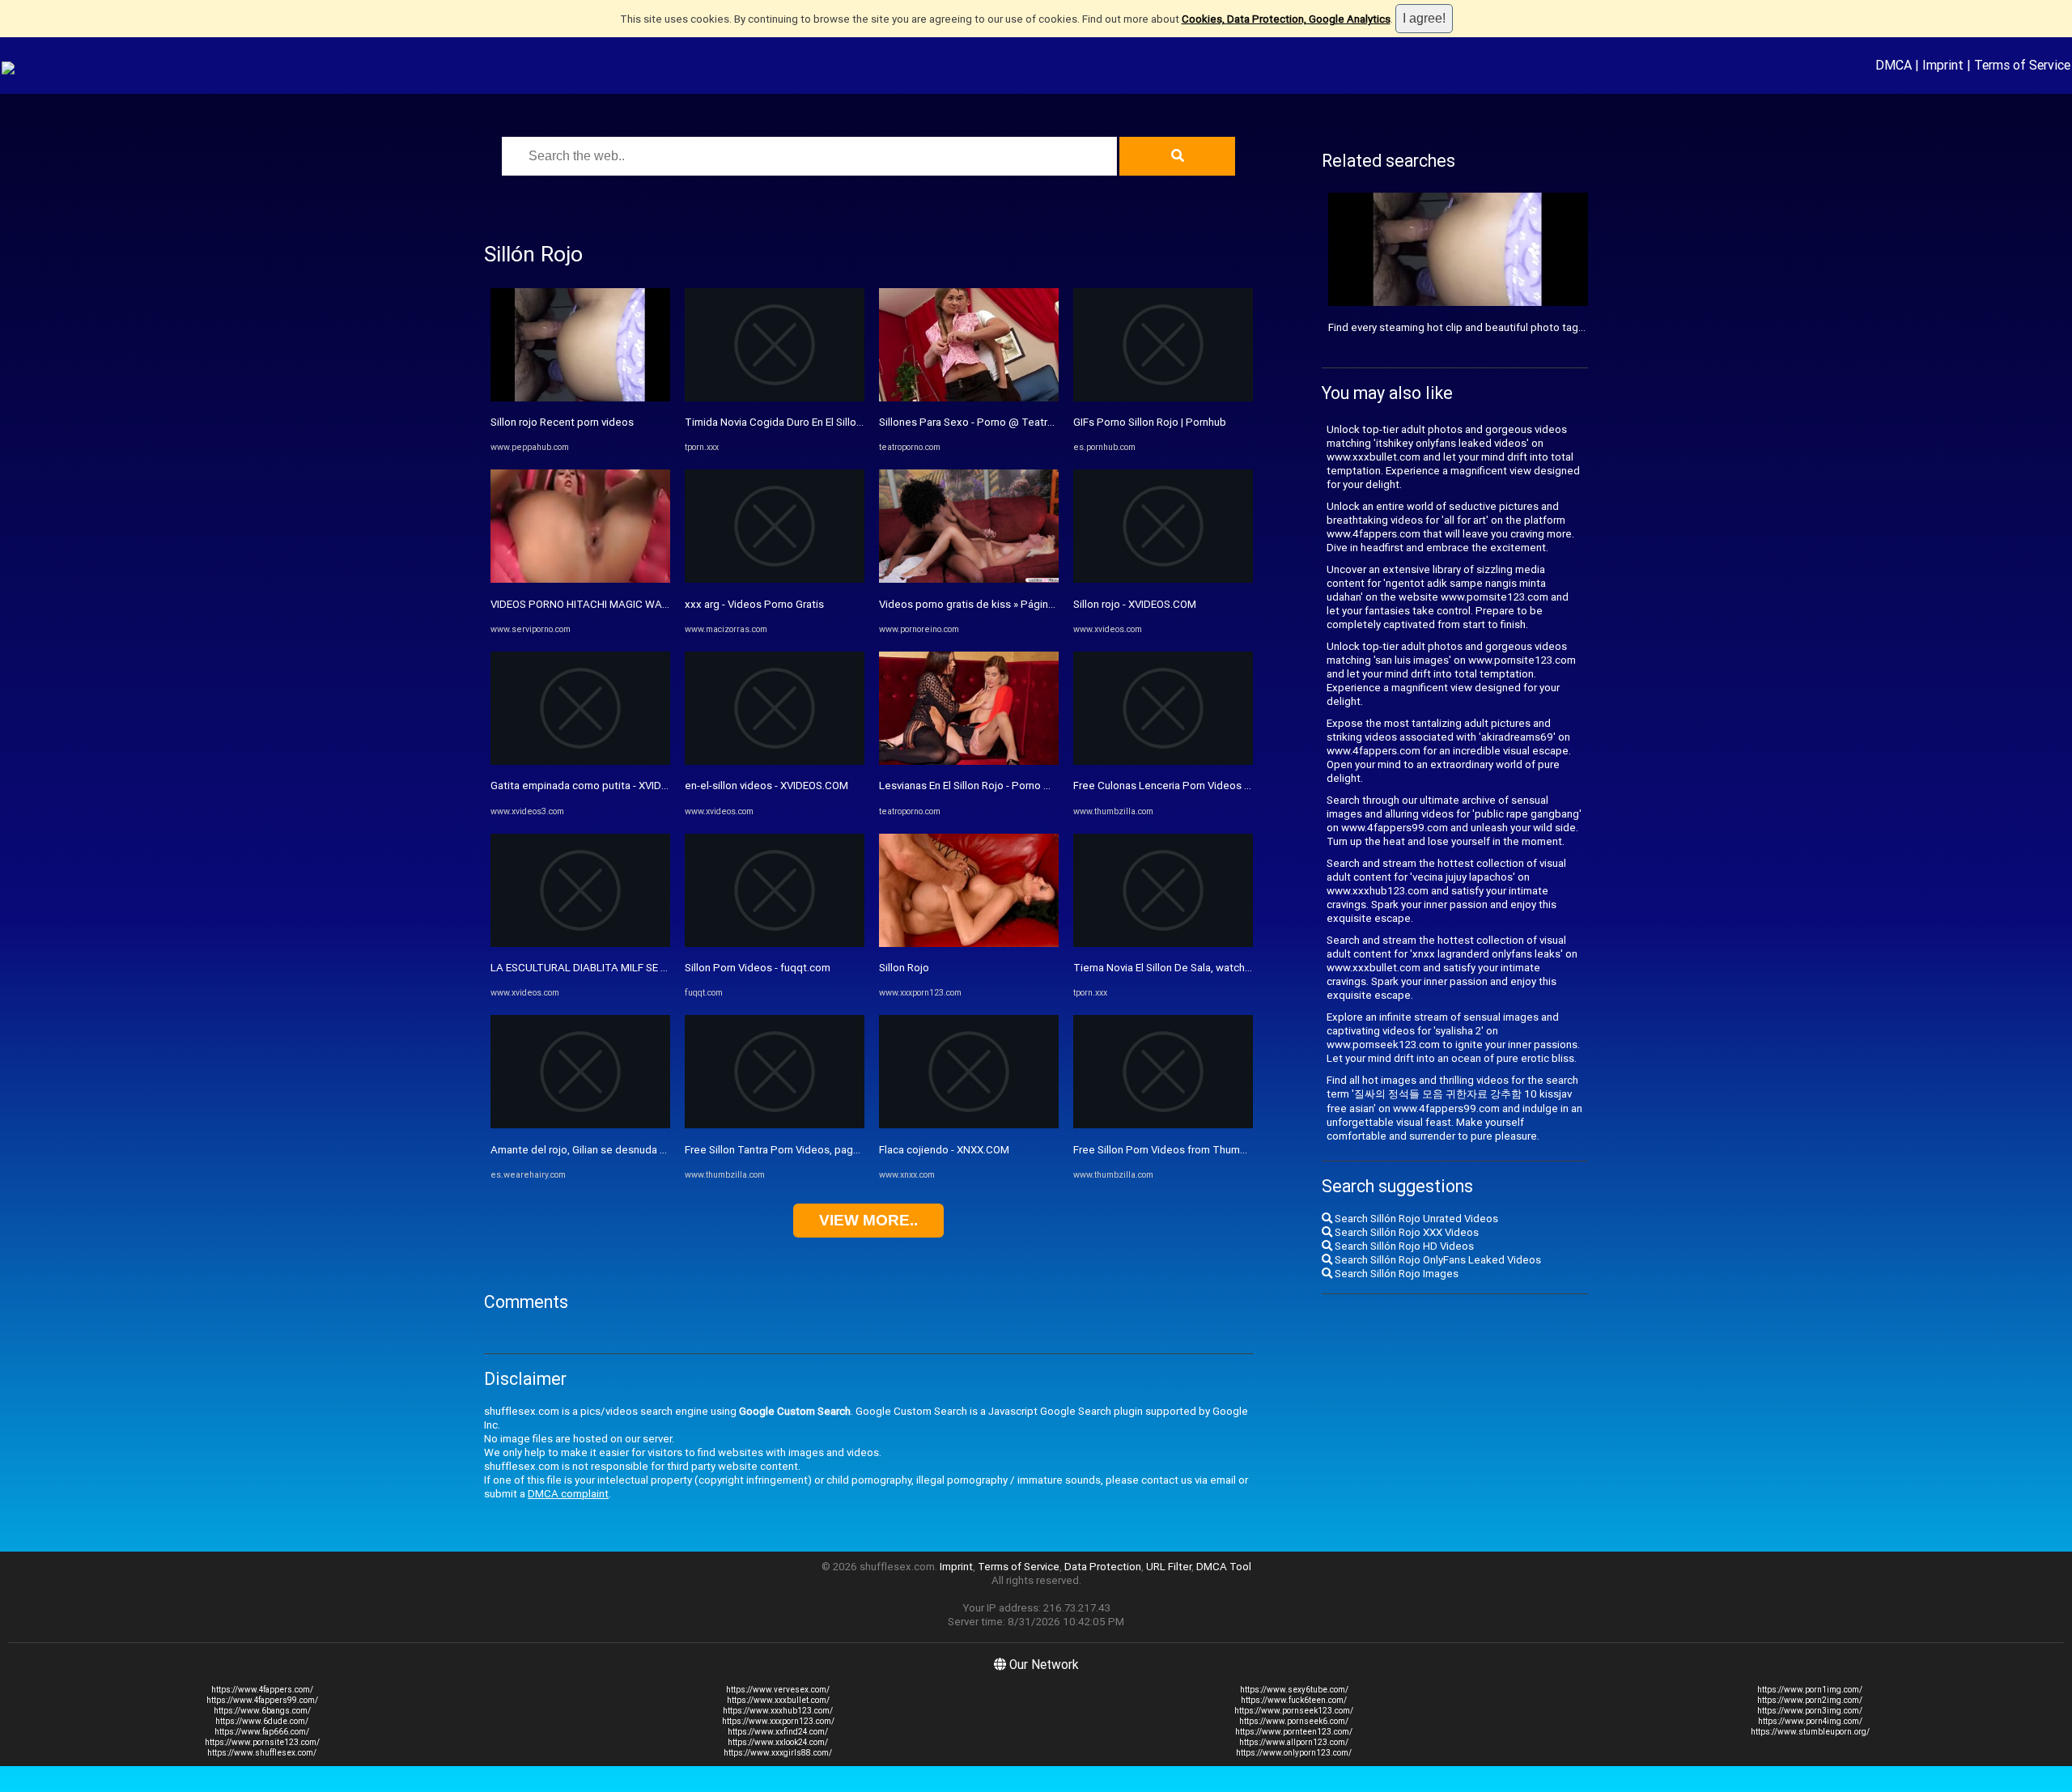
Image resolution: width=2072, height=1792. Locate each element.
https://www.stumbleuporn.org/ (1810, 1732)
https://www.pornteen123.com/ (1294, 1732)
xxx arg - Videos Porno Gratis (754, 604)
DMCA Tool (1224, 1567)
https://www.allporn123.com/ (1294, 1742)
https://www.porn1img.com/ (1810, 1690)
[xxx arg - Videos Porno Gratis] (775, 579)
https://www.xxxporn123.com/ (778, 1721)
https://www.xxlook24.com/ (778, 1742)
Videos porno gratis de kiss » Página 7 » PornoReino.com (1015, 604)
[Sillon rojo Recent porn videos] (580, 398)
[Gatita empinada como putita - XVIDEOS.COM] (580, 761)
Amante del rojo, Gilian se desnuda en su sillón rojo (612, 1150)
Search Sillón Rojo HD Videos (1403, 1246)
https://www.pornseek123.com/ (1294, 1711)
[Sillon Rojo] (969, 943)
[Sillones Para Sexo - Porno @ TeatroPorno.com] (969, 398)
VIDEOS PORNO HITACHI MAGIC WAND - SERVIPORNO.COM (632, 604)
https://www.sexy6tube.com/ (1294, 1690)
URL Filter (1169, 1567)
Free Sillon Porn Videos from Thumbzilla (1169, 1150)
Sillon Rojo (904, 968)
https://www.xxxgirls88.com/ (778, 1753)
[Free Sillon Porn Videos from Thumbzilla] (1163, 1125)
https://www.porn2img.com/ (1810, 1700)
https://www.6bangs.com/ (262, 1711)
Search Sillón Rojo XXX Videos (1405, 1232)
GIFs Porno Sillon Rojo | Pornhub (1150, 422)
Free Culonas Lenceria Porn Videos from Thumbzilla (1197, 786)
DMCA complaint (568, 1494)
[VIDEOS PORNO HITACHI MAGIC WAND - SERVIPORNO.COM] (580, 579)
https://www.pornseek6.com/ (1294, 1721)
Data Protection (1103, 1567)
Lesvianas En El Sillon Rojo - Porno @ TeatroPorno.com (1010, 786)
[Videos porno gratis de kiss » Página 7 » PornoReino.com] (969, 579)
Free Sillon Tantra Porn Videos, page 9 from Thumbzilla (817, 1150)
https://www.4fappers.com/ (262, 1690)
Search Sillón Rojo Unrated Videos (1415, 1219)
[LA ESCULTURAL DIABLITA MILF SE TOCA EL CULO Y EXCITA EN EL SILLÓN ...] (580, 943)
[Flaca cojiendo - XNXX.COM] (969, 1125)
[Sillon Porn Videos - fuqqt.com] (775, 943)
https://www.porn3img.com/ (1810, 1711)
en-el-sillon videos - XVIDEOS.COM (766, 786)
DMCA (1894, 65)
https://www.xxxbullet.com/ (778, 1700)
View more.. (868, 1220)
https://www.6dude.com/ (262, 1721)
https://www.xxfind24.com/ (778, 1732)
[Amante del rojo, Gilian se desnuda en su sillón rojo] (580, 1125)
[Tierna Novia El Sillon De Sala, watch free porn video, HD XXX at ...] (1163, 943)
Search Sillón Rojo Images (1395, 1274)
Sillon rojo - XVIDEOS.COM (1135, 604)
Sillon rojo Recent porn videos (562, 422)
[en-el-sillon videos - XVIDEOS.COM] (775, 761)
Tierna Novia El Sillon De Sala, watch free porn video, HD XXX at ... (1229, 968)
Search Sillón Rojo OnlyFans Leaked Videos (1437, 1260)
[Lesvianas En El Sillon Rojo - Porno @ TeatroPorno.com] (969, 761)
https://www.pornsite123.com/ (262, 1742)
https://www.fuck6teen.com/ (1294, 1700)
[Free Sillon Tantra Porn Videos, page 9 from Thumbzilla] (775, 1125)
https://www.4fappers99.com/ (262, 1700)
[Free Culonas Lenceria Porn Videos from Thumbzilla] (1163, 761)
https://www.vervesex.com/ (778, 1690)
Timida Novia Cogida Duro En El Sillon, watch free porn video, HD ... (843, 422)
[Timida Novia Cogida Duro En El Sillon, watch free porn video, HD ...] (775, 398)
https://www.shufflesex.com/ (262, 1753)
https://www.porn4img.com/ (1810, 1721)
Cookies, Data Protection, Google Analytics (1286, 19)
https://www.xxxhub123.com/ (778, 1711)
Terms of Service (2022, 65)
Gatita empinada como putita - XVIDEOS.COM (599, 786)
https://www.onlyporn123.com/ (1294, 1753)
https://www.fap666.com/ (262, 1732)
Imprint (1943, 65)
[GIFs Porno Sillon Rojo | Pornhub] (1163, 398)
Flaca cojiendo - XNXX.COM (944, 1150)
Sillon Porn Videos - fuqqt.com (758, 968)
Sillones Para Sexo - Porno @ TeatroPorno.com (993, 422)
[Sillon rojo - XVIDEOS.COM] (1163, 579)
